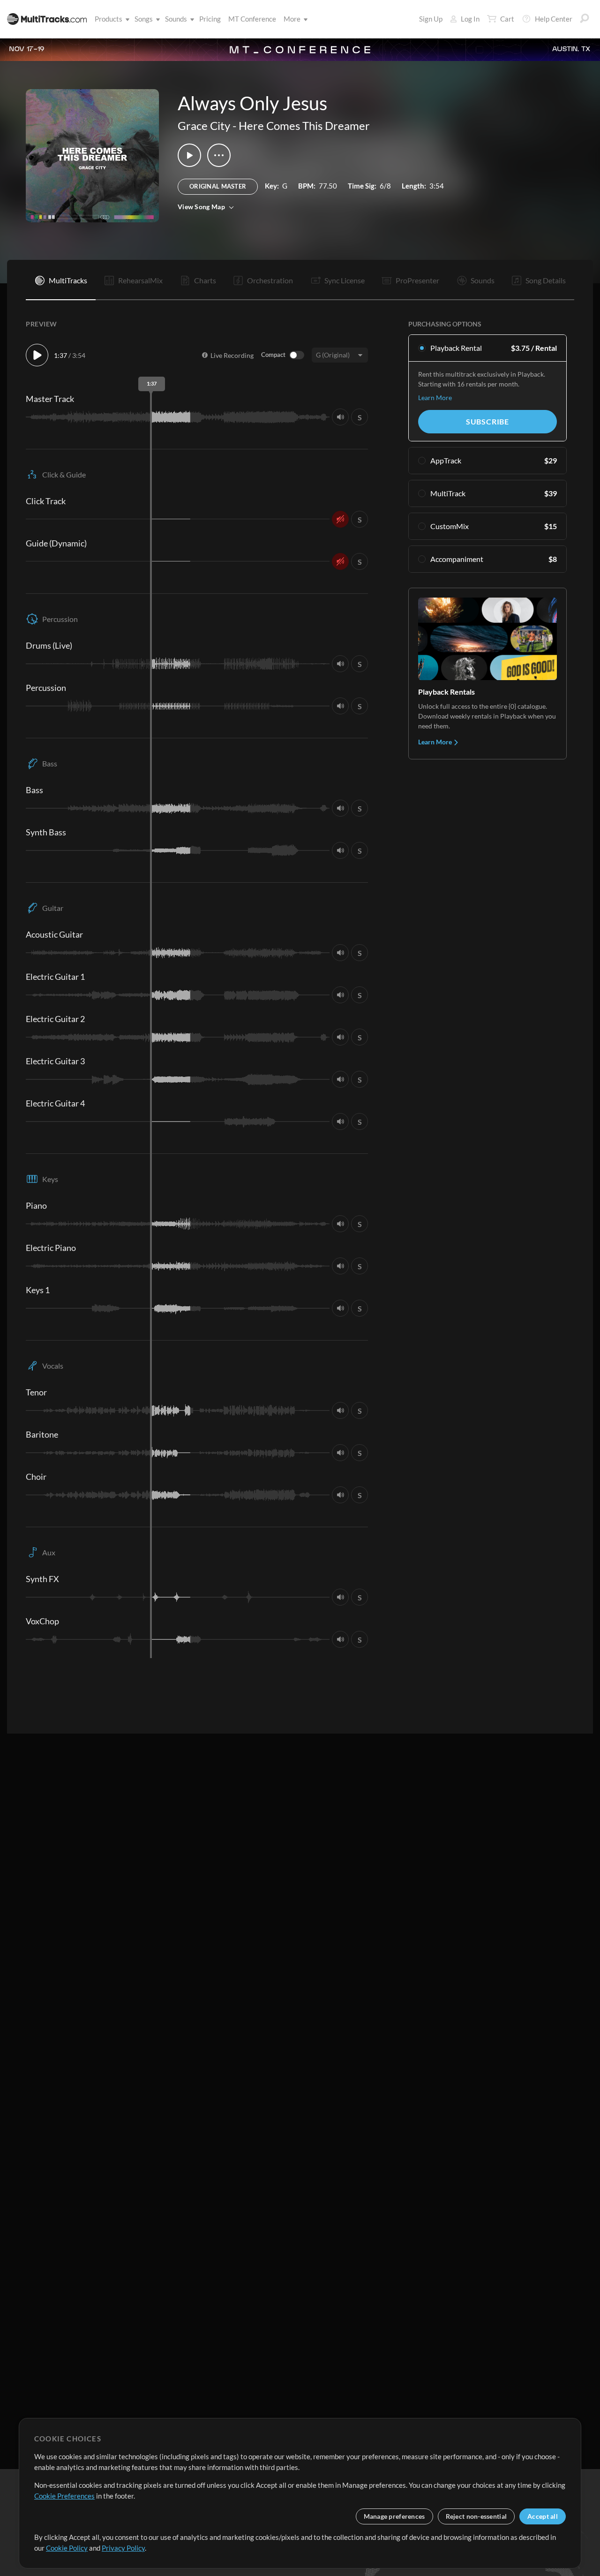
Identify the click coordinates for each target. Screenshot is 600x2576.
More (292, 19)
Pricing (210, 19)
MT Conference (252, 19)
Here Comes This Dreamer (304, 125)
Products (109, 19)
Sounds (176, 19)
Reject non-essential (476, 2516)
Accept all (543, 2516)
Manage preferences (394, 2516)
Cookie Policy (67, 2548)
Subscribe (487, 421)
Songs (144, 19)
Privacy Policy (123, 2548)
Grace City (204, 125)
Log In (470, 19)
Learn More (435, 398)
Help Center (554, 19)
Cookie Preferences (64, 2496)
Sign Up (431, 19)
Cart (507, 19)
